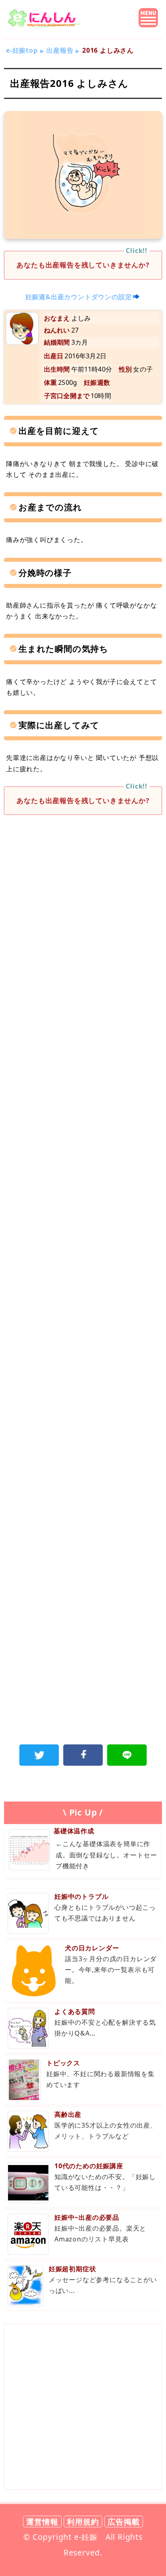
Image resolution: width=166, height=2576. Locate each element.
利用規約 (83, 2522)
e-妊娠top (22, 50)
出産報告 (60, 50)
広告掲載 (123, 2522)
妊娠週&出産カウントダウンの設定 (79, 297)
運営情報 (42, 2522)
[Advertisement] (83, 914)
